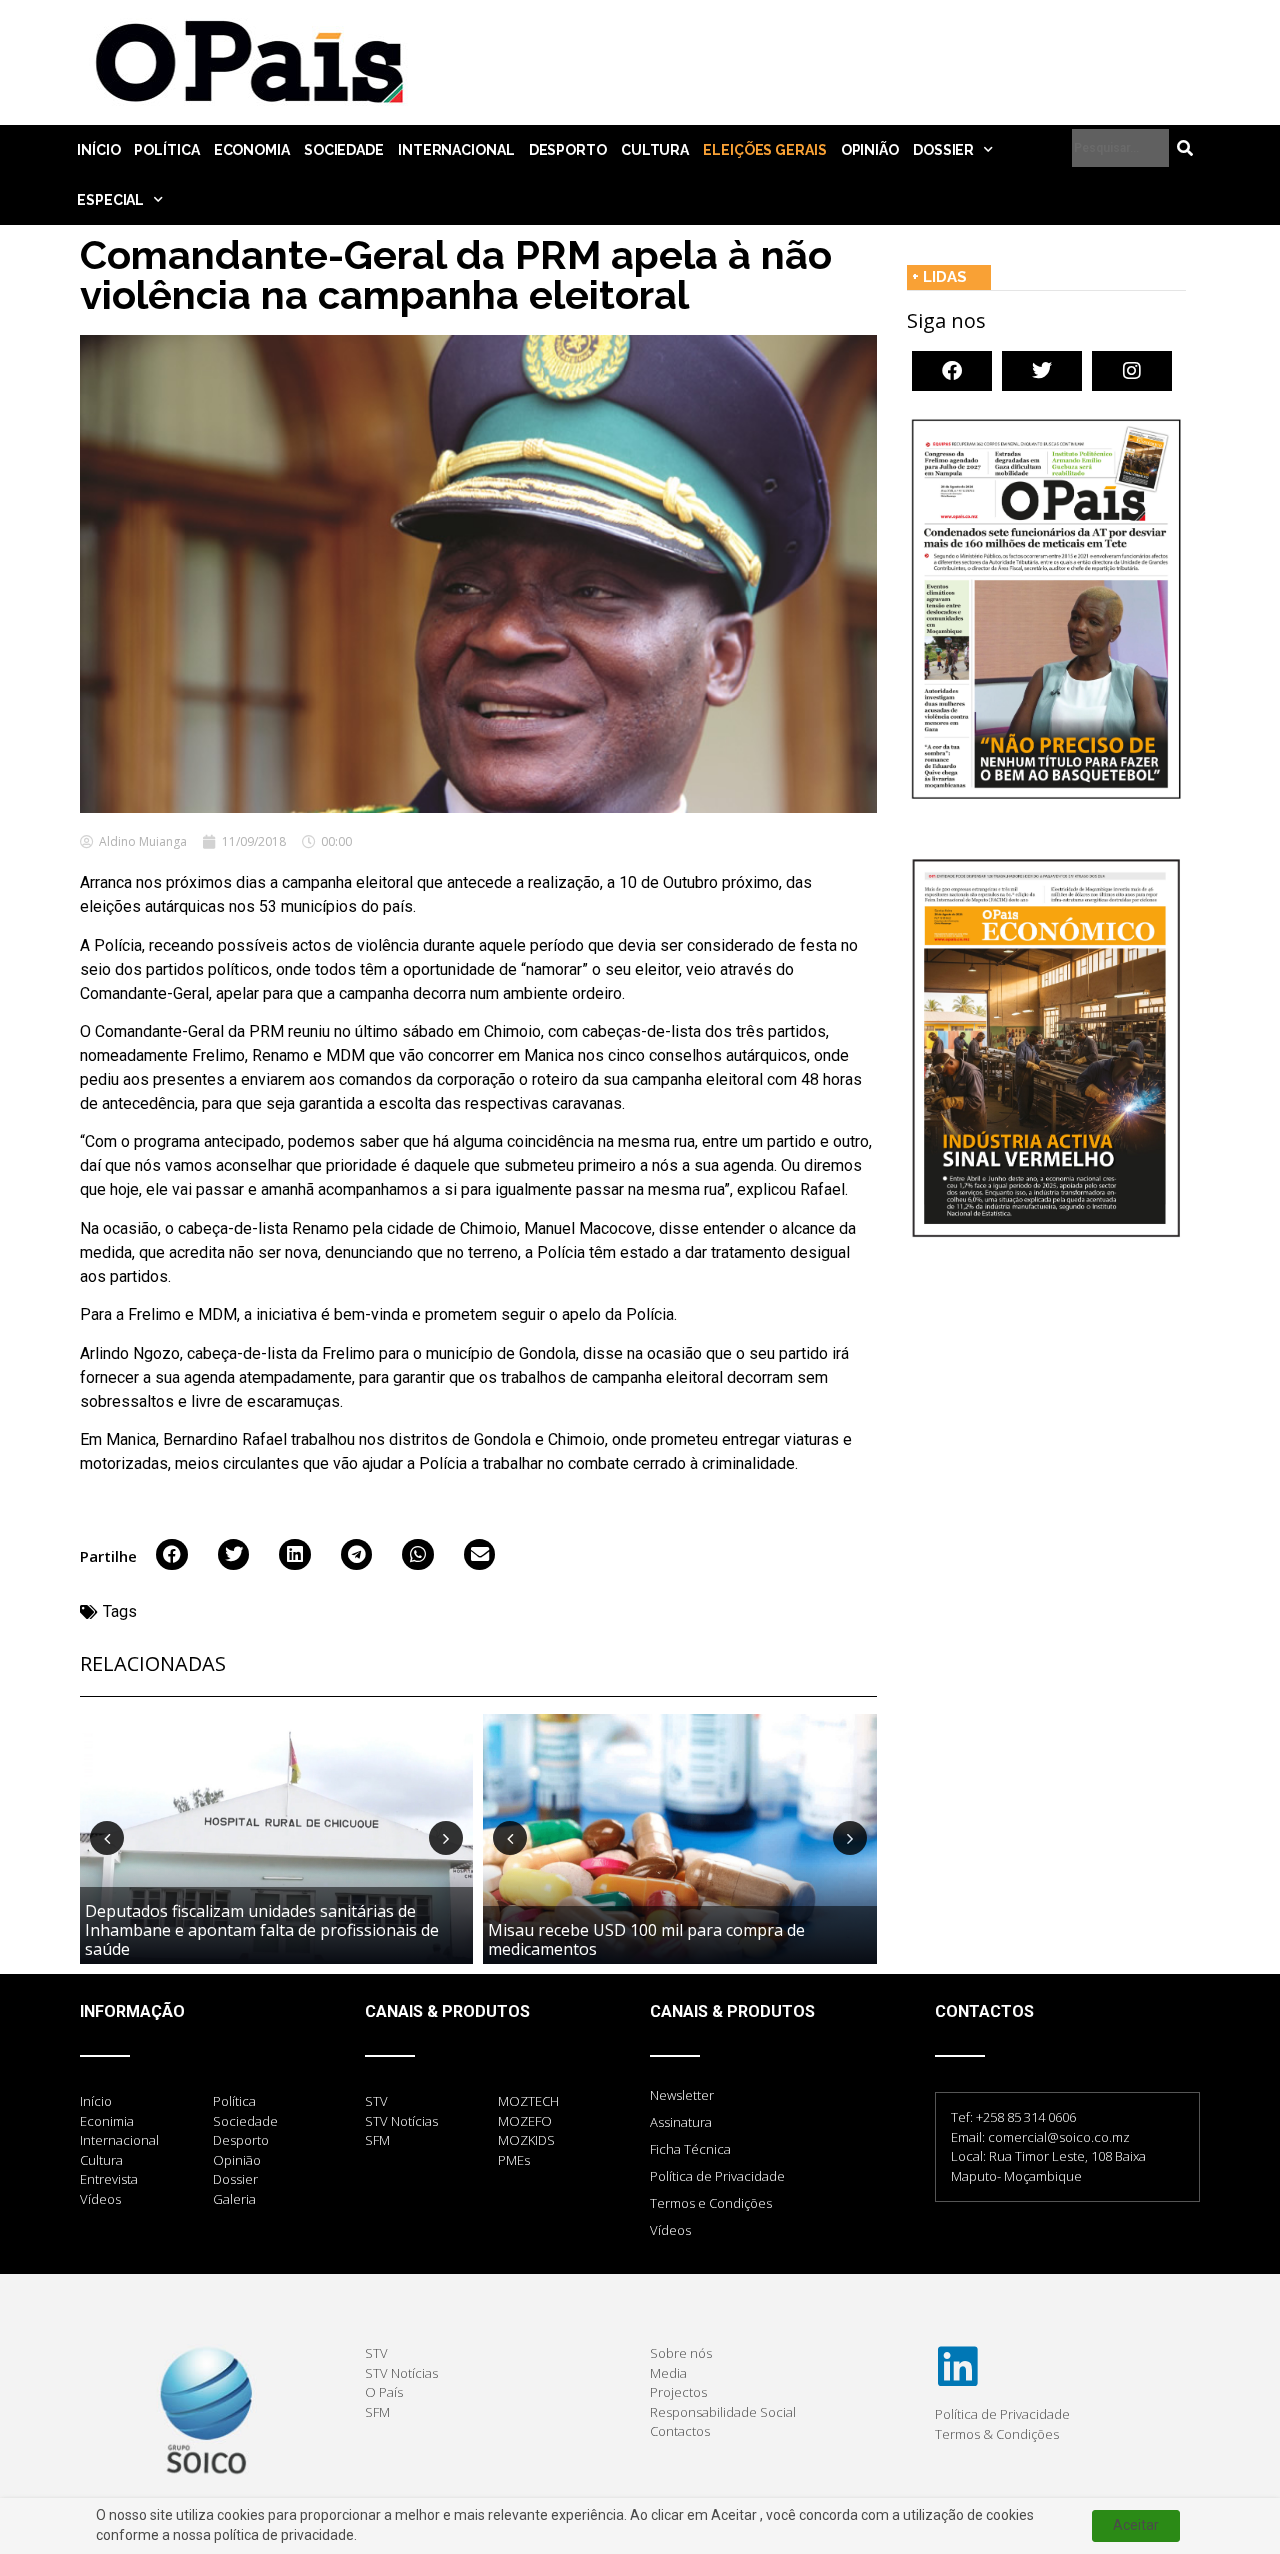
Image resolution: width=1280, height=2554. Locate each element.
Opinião (870, 150)
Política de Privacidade (717, 2176)
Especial (110, 200)
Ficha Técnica (690, 2149)
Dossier (943, 150)
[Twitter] (1042, 371)
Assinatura (681, 2122)
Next (446, 1838)
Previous (107, 1838)
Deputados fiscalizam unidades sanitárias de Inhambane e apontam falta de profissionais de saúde (262, 1930)
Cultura (655, 150)
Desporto (568, 150)
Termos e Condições (711, 2203)
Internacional (456, 150)
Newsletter (682, 2095)
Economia (252, 150)
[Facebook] (952, 371)
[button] (172, 1555)
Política (166, 150)
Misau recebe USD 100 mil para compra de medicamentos (646, 1939)
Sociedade (344, 150)
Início (98, 150)
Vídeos (670, 2230)
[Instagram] (1132, 371)
